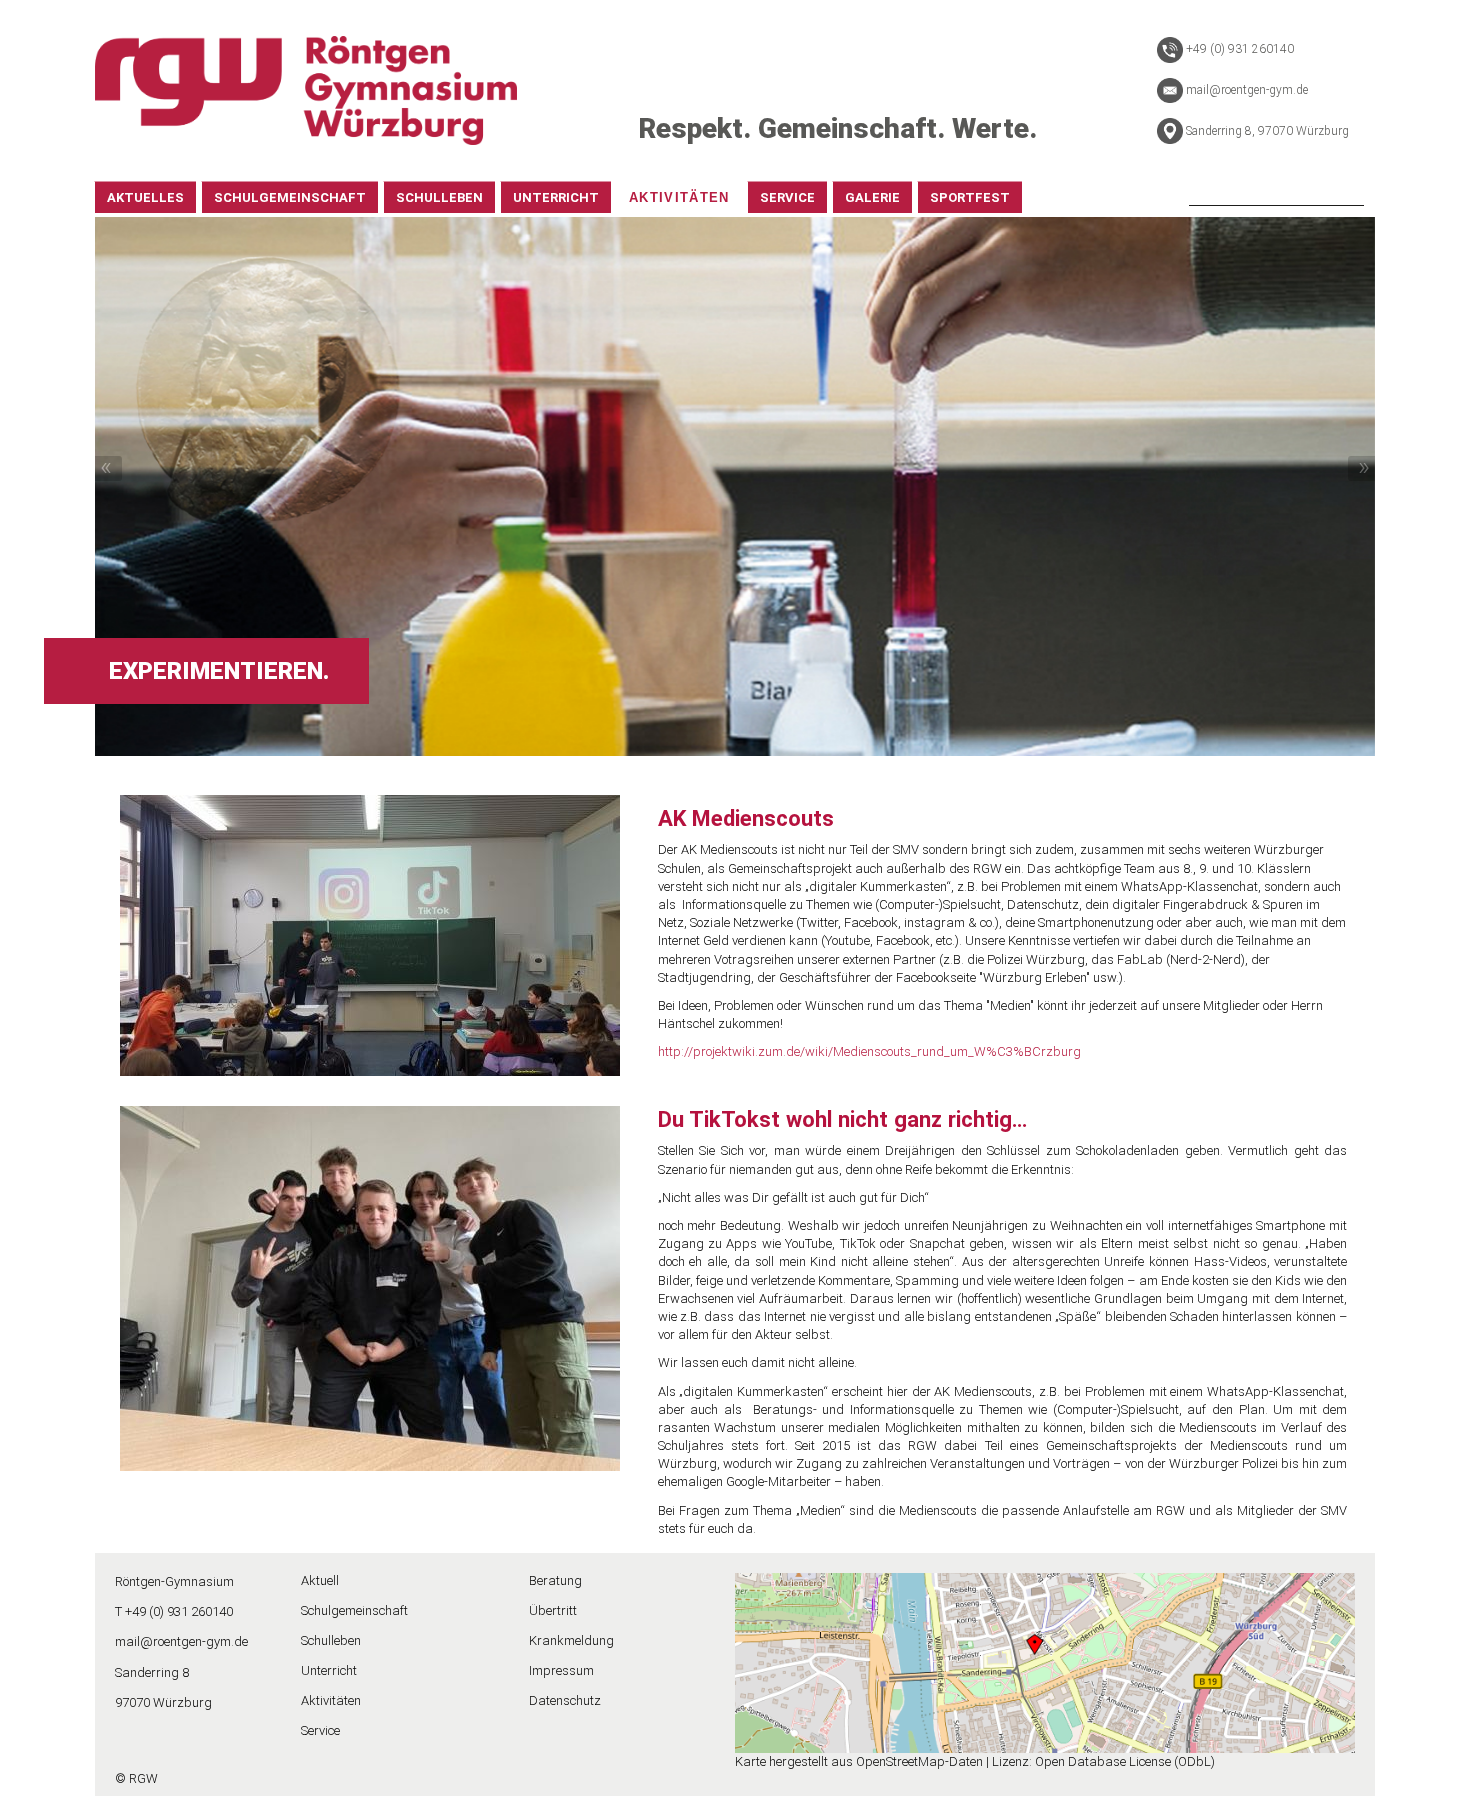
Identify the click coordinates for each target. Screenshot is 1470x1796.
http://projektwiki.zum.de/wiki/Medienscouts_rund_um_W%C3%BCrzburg (869, 1051)
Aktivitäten (331, 1700)
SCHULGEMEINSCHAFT (290, 197)
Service (320, 1730)
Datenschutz (565, 1700)
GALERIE (872, 197)
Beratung (555, 1580)
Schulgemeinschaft (354, 1610)
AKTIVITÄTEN (679, 197)
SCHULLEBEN (439, 197)
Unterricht (329, 1670)
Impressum (561, 1670)
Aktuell (320, 1580)
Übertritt (553, 1610)
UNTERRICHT (556, 197)
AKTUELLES (145, 197)
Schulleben (331, 1640)
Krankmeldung (571, 1640)
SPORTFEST (970, 197)
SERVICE (787, 197)
